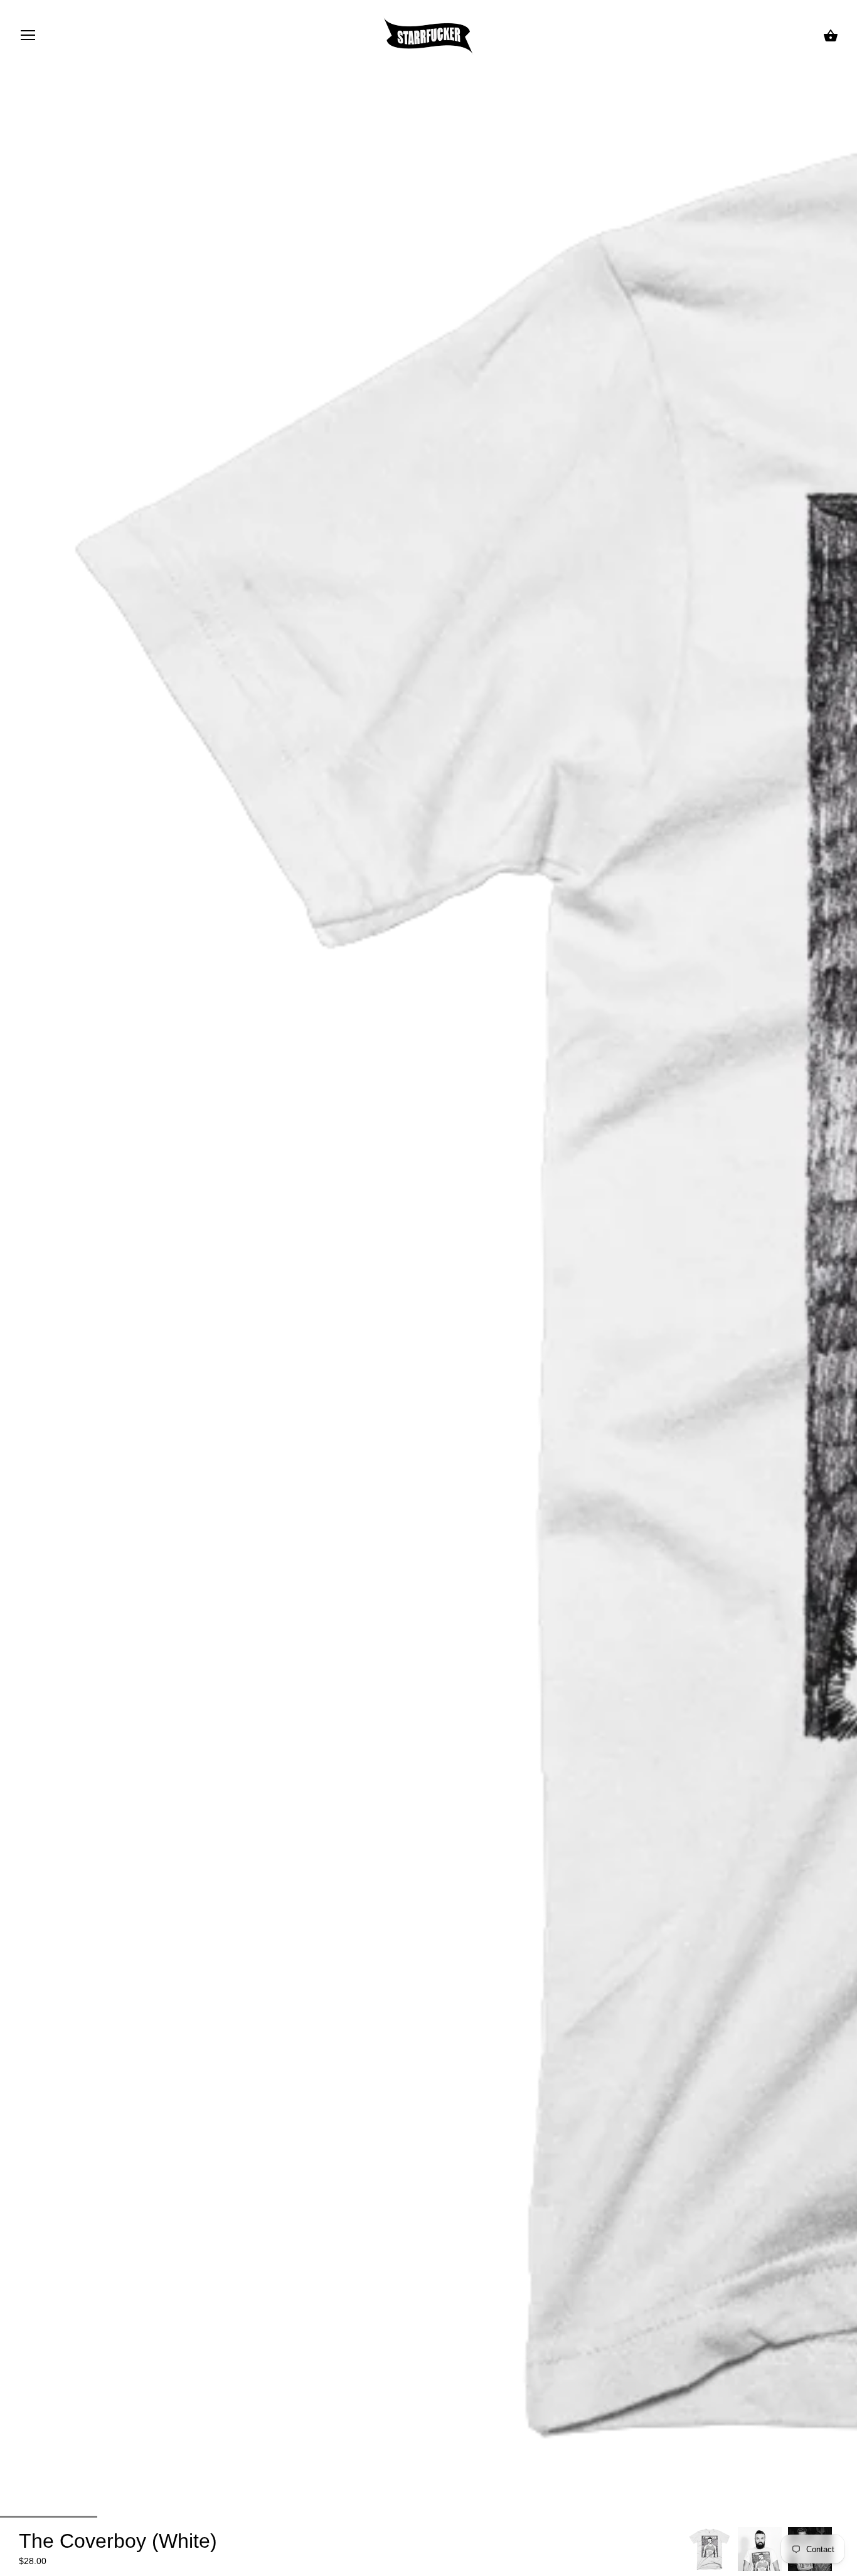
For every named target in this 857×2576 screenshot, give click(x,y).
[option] (710, 2549)
